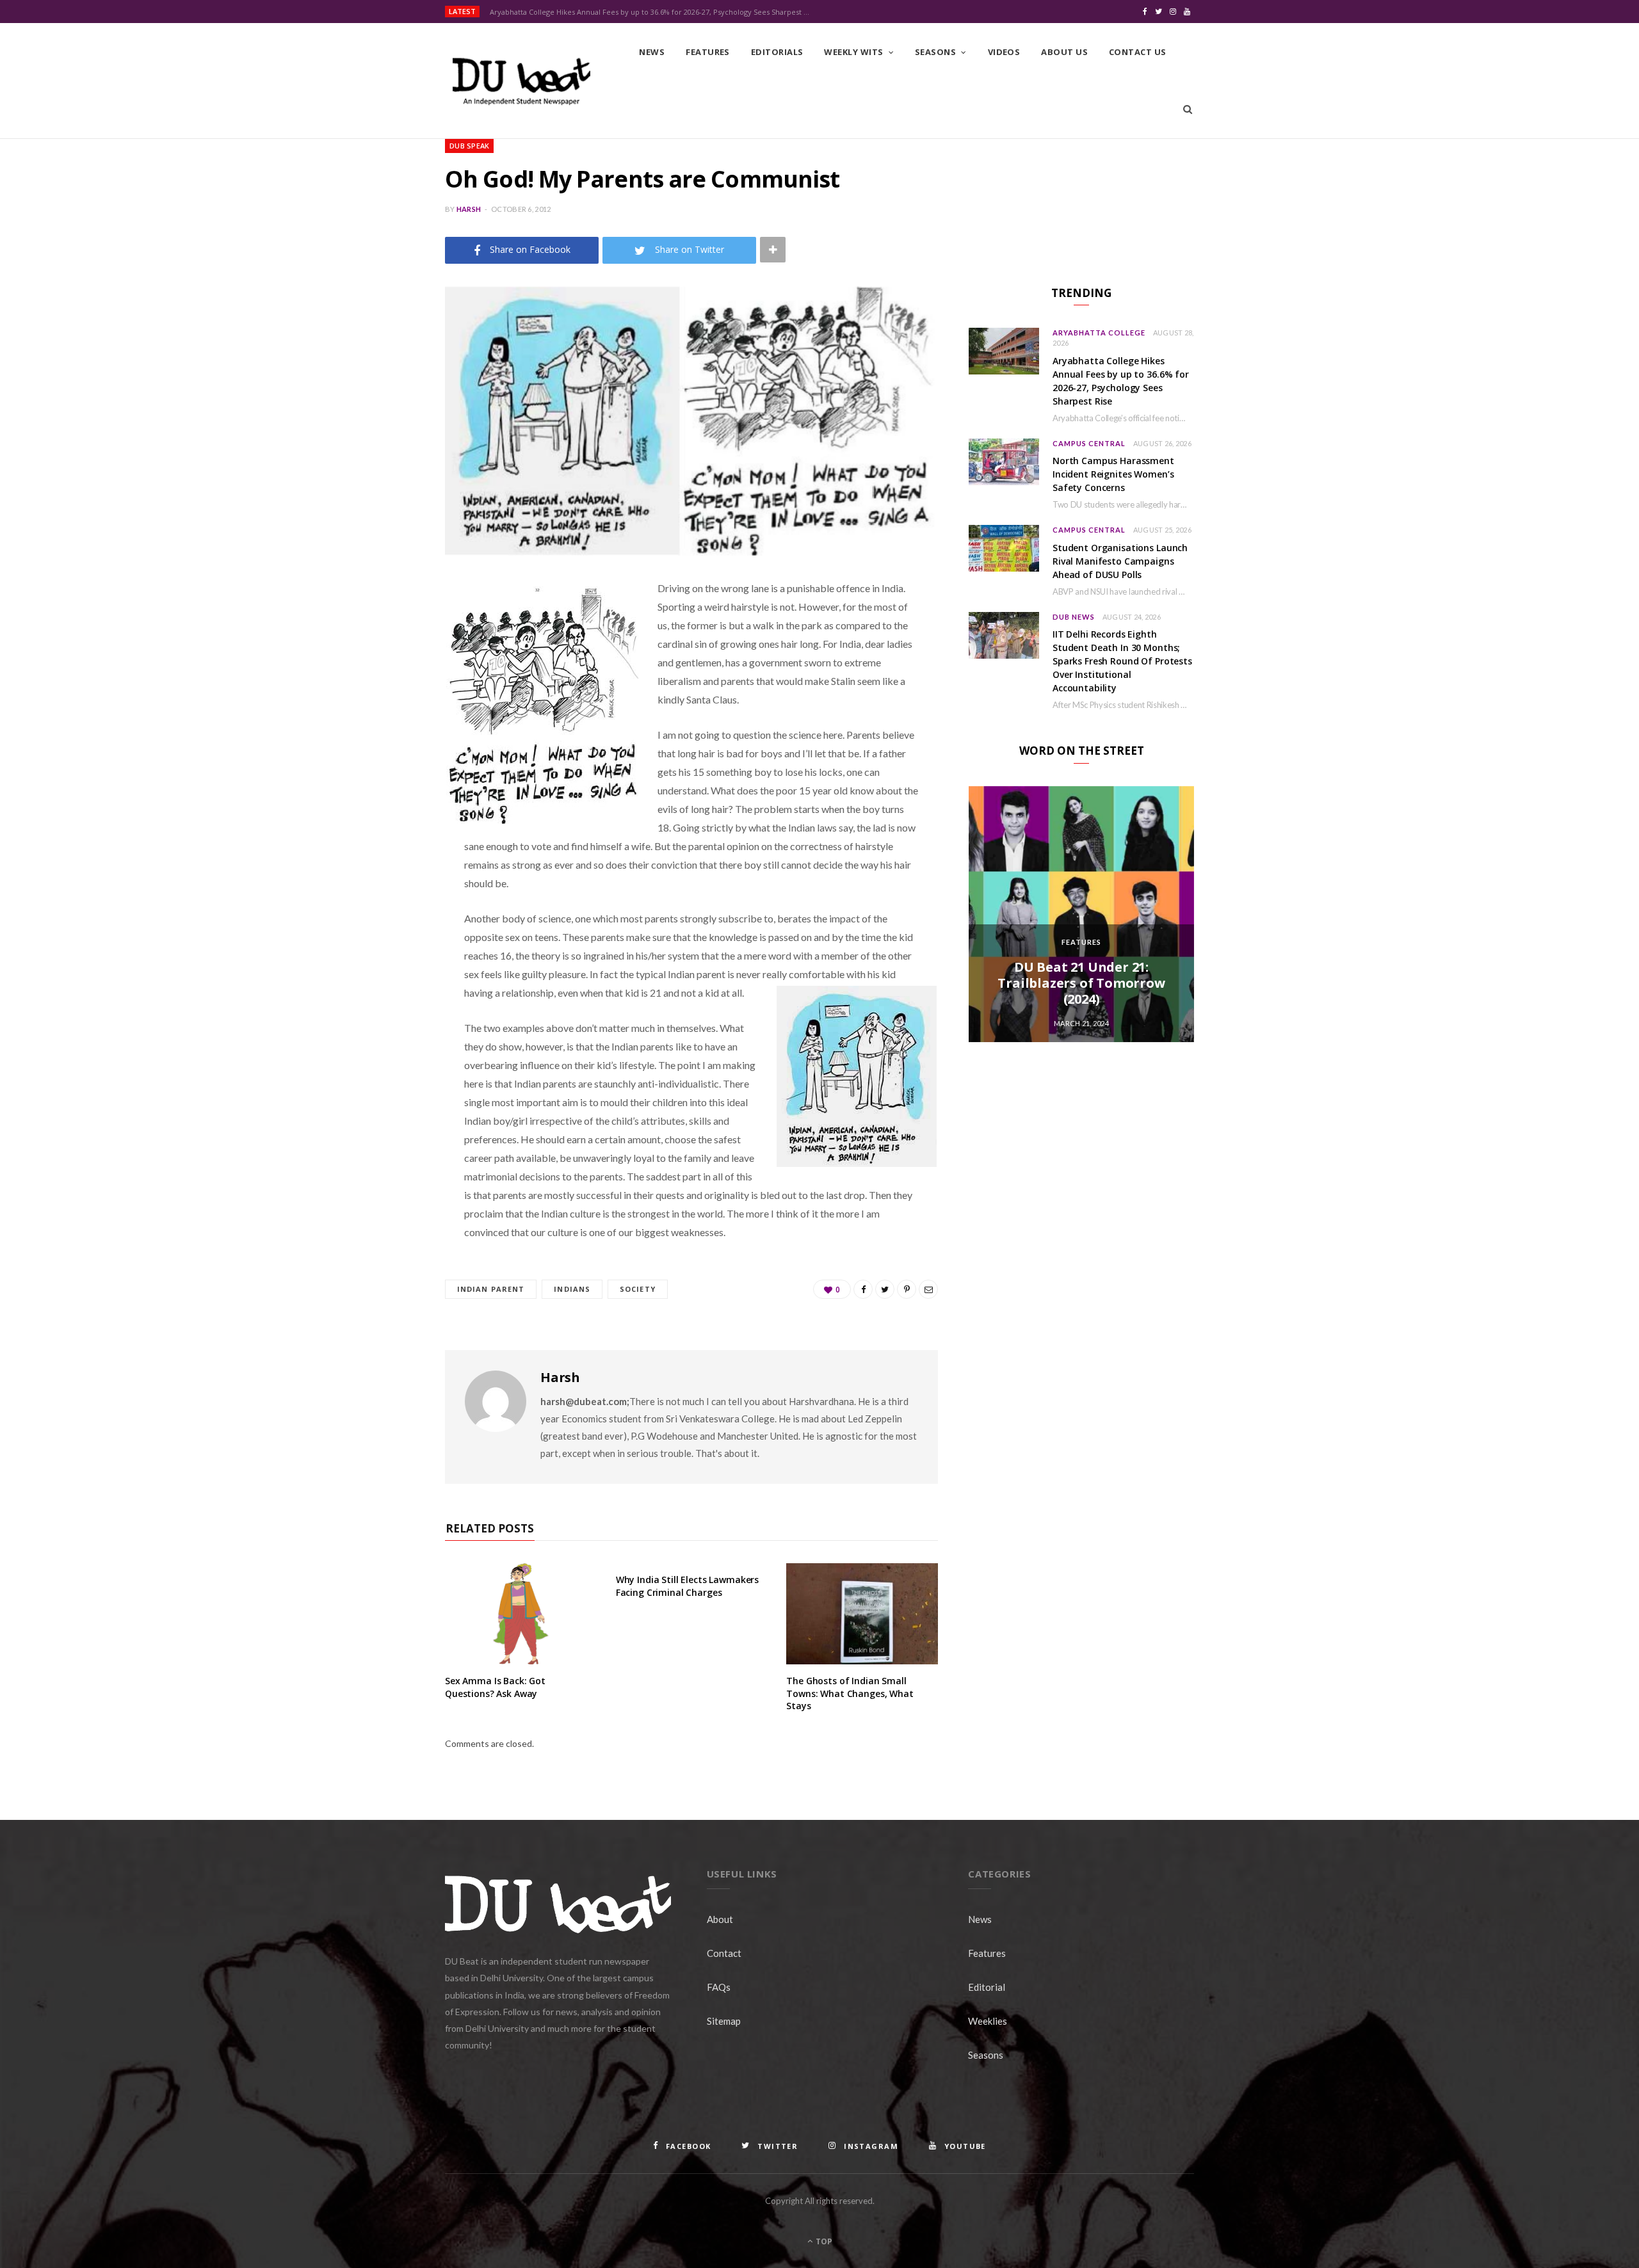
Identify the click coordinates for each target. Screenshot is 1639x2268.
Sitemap (724, 2021)
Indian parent (491, 1289)
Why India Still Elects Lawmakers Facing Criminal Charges (688, 1586)
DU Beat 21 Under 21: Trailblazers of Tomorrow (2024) (1081, 983)
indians (572, 1289)
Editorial (987, 1987)
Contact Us (1138, 52)
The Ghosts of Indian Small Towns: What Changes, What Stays (850, 1693)
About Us (1064, 52)
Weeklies (988, 2021)
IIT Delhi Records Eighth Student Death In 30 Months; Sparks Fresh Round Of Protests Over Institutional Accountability (1122, 661)
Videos (1004, 52)
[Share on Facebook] (381, 626)
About (720, 1919)
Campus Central (1089, 443)
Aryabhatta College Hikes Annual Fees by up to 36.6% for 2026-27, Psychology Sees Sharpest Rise (653, 12)
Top (823, 2241)
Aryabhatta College (1099, 333)
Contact (724, 1953)
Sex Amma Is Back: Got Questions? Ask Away (495, 1687)
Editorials (777, 52)
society (638, 1289)
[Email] (381, 724)
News (652, 52)
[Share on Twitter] (381, 659)
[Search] (1188, 109)
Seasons (935, 52)
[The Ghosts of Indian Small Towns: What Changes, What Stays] (862, 1614)
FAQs (719, 1987)
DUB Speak (469, 146)
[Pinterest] (381, 691)
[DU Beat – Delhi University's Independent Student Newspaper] (521, 81)
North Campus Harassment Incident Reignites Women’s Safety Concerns (1113, 474)
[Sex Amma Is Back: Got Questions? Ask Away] (521, 1614)
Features (708, 52)
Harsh (469, 209)
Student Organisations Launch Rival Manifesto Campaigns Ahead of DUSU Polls (1120, 561)
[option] (1081, 914)
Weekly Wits (853, 52)
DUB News (1074, 617)
